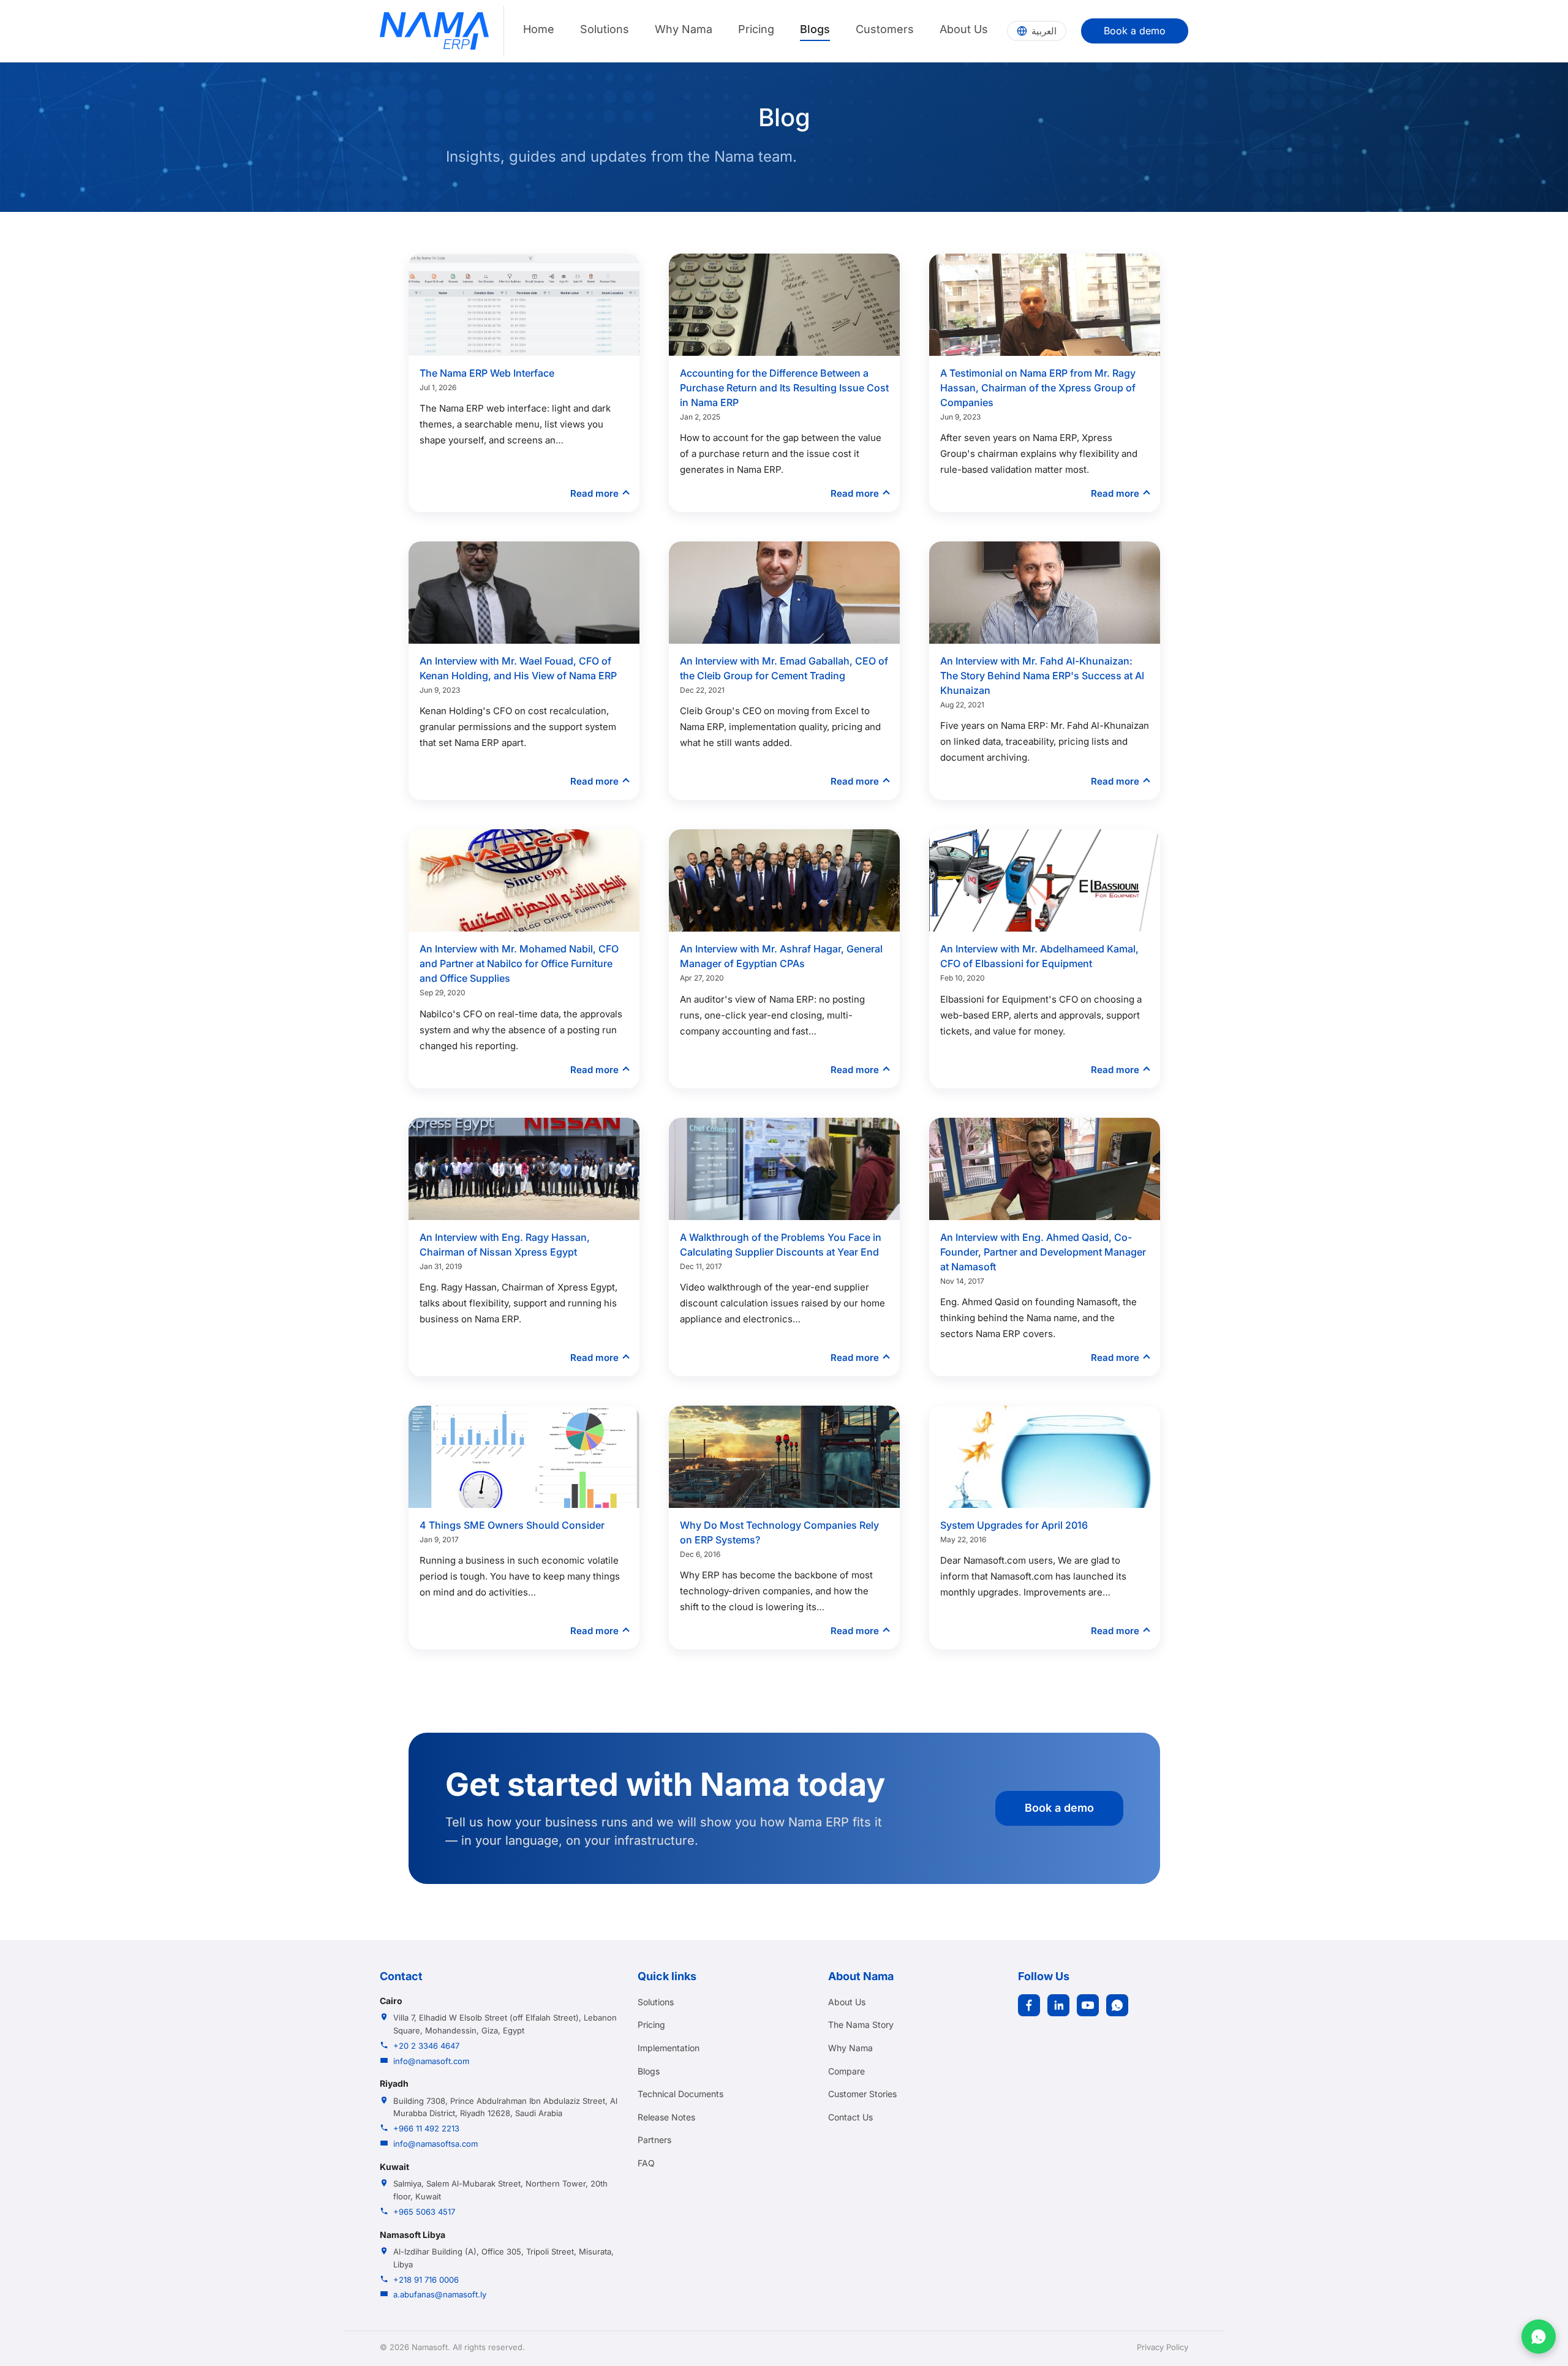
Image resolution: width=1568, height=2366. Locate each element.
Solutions (605, 29)
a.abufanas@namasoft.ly (440, 2294)
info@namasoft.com (431, 2061)
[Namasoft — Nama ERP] (434, 31)
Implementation (669, 2048)
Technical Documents (680, 2094)
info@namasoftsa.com (435, 2144)
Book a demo (1135, 31)
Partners (654, 2140)
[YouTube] (1088, 2005)
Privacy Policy (1163, 2347)
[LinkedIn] (1058, 2005)
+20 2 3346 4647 (426, 2046)
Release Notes (666, 2117)
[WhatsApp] (1117, 2005)
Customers (885, 29)
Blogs (815, 29)
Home (539, 29)
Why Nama (684, 29)
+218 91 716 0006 (426, 2280)
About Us (964, 29)
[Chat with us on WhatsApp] (1539, 2337)
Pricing (756, 29)
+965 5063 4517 (424, 2212)
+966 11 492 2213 (426, 2128)
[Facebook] (1029, 2005)
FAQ (646, 2163)
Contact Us (850, 2117)
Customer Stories (862, 2094)
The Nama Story (861, 2025)
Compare (846, 2071)
